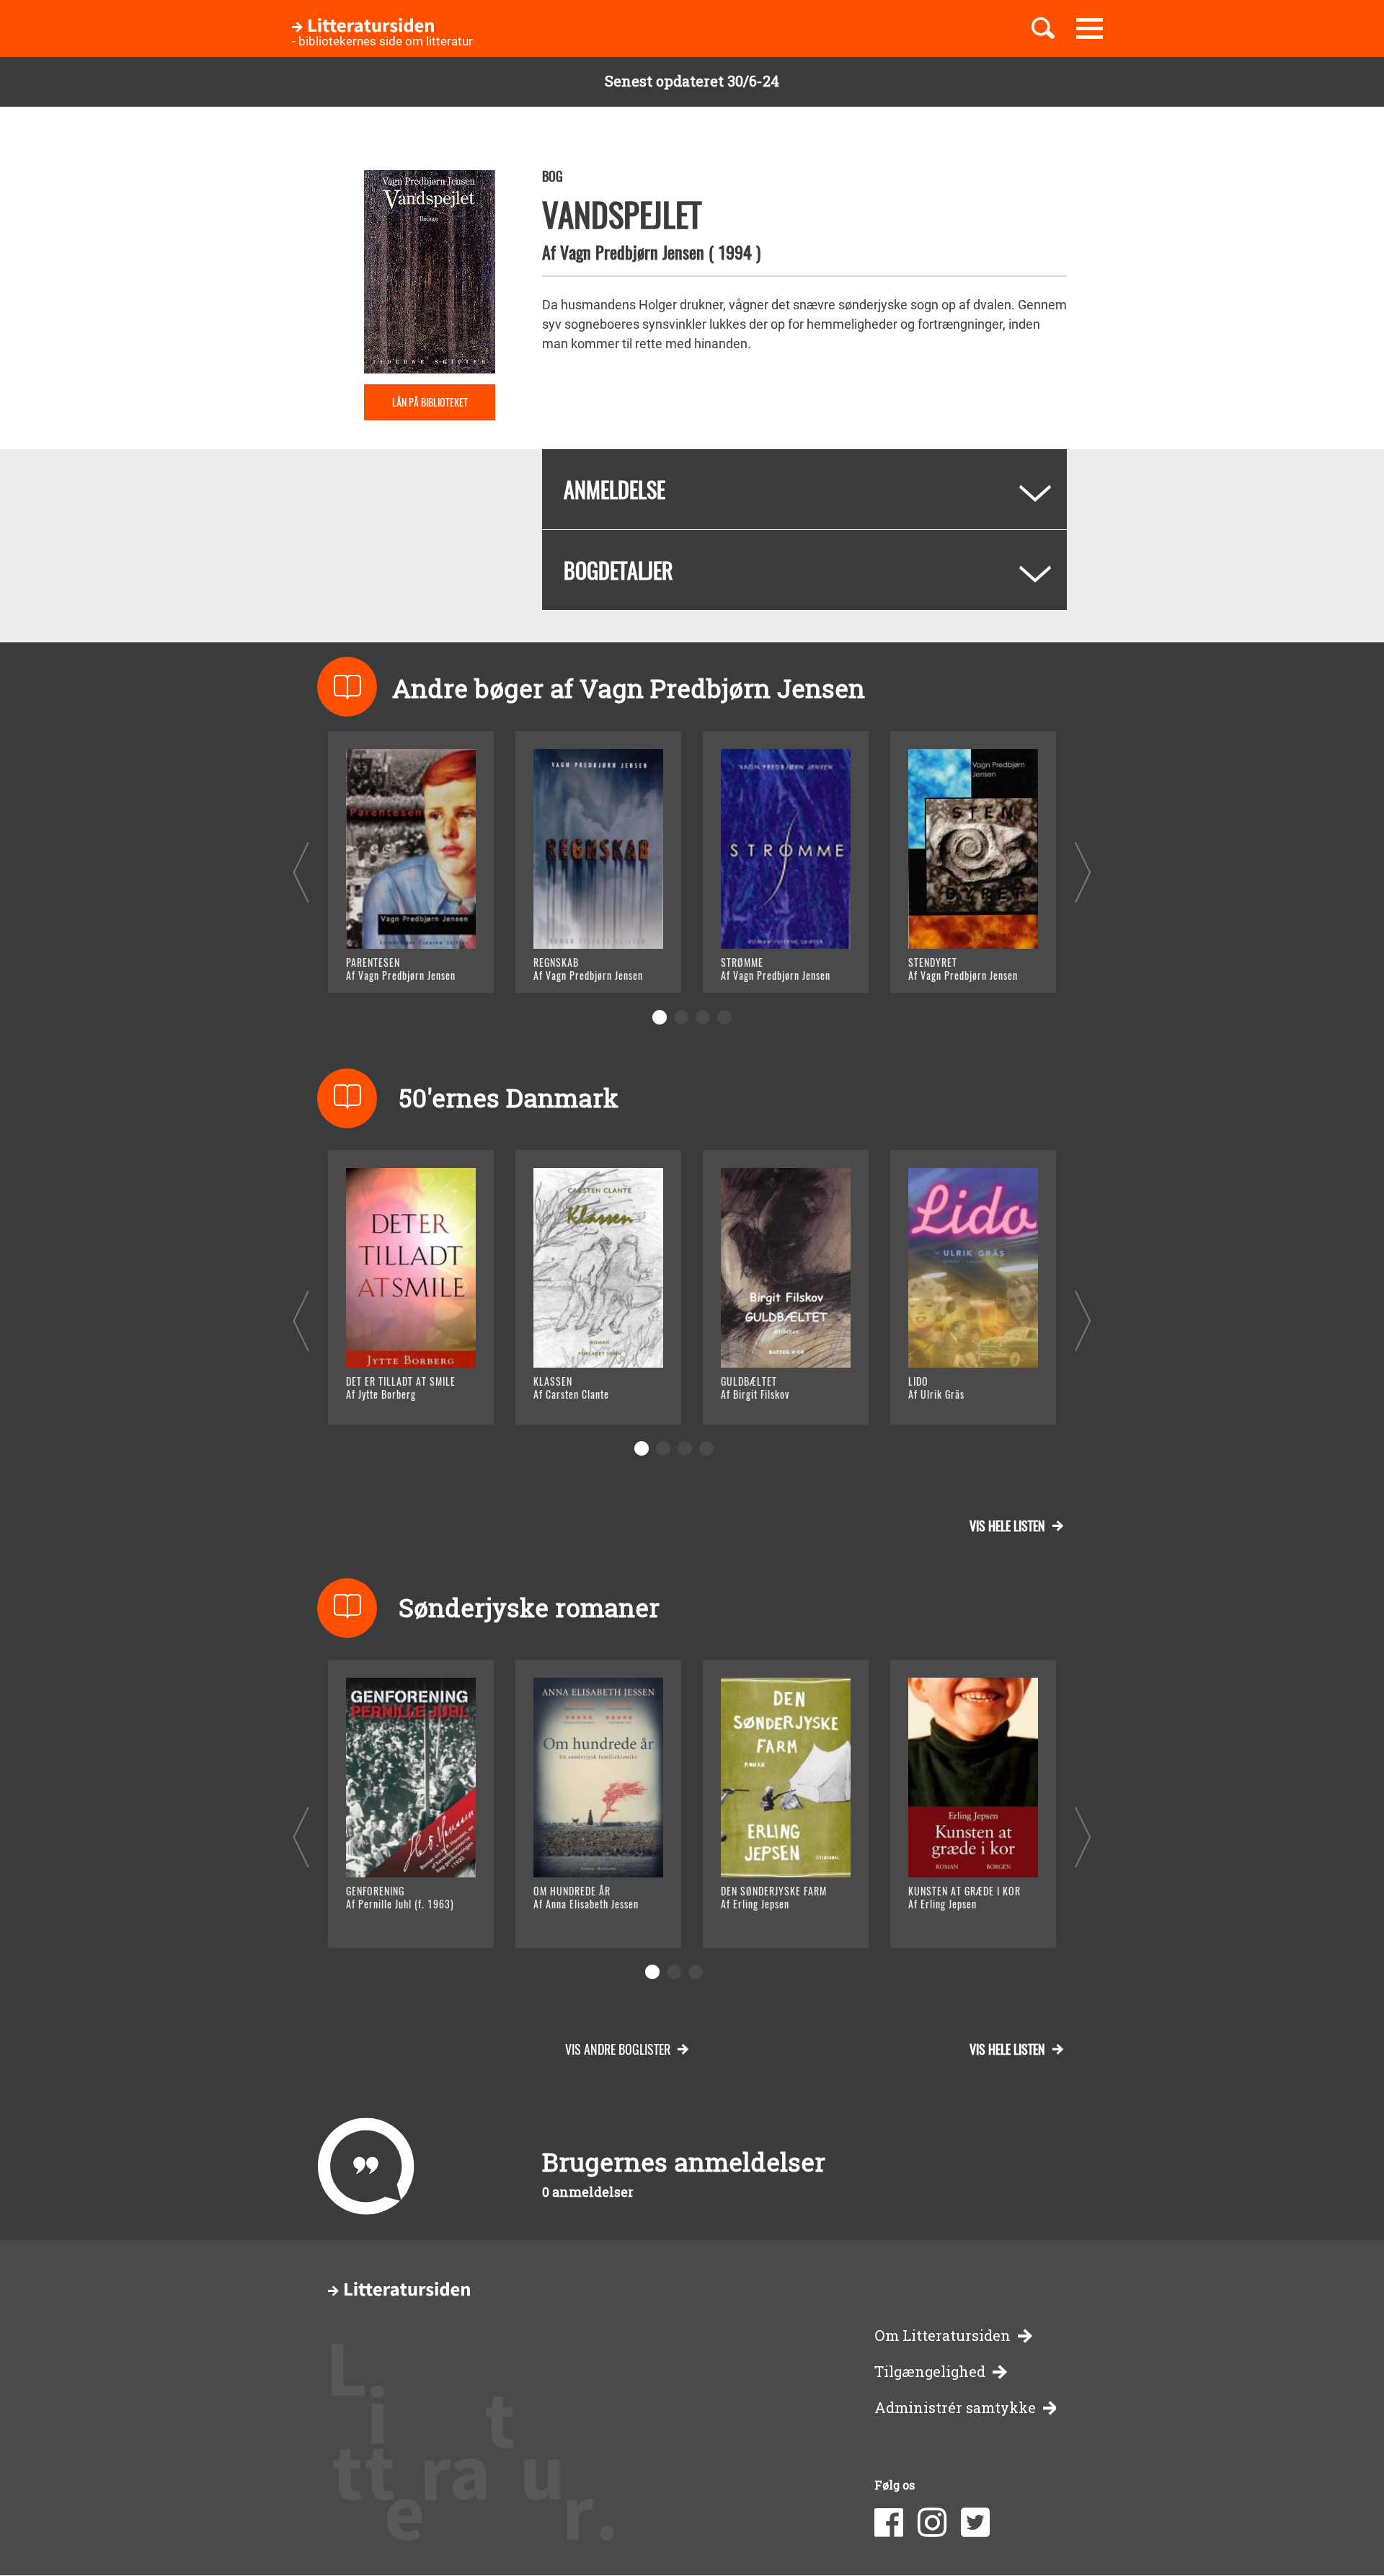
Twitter (975, 2523)
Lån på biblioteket (430, 402)
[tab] (804, 489)
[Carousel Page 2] (681, 1017)
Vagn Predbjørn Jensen (632, 252)
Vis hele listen (1007, 1526)
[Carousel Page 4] (724, 1017)
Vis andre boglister (618, 2049)
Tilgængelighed (930, 2372)
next (1083, 872)
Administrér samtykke (955, 2408)
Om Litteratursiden (942, 2336)
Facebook (889, 2523)
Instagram (932, 2523)
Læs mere (393, 964)
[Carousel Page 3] (703, 1017)
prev (301, 872)
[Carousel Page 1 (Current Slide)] (660, 1017)
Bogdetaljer (618, 570)
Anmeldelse (615, 489)
